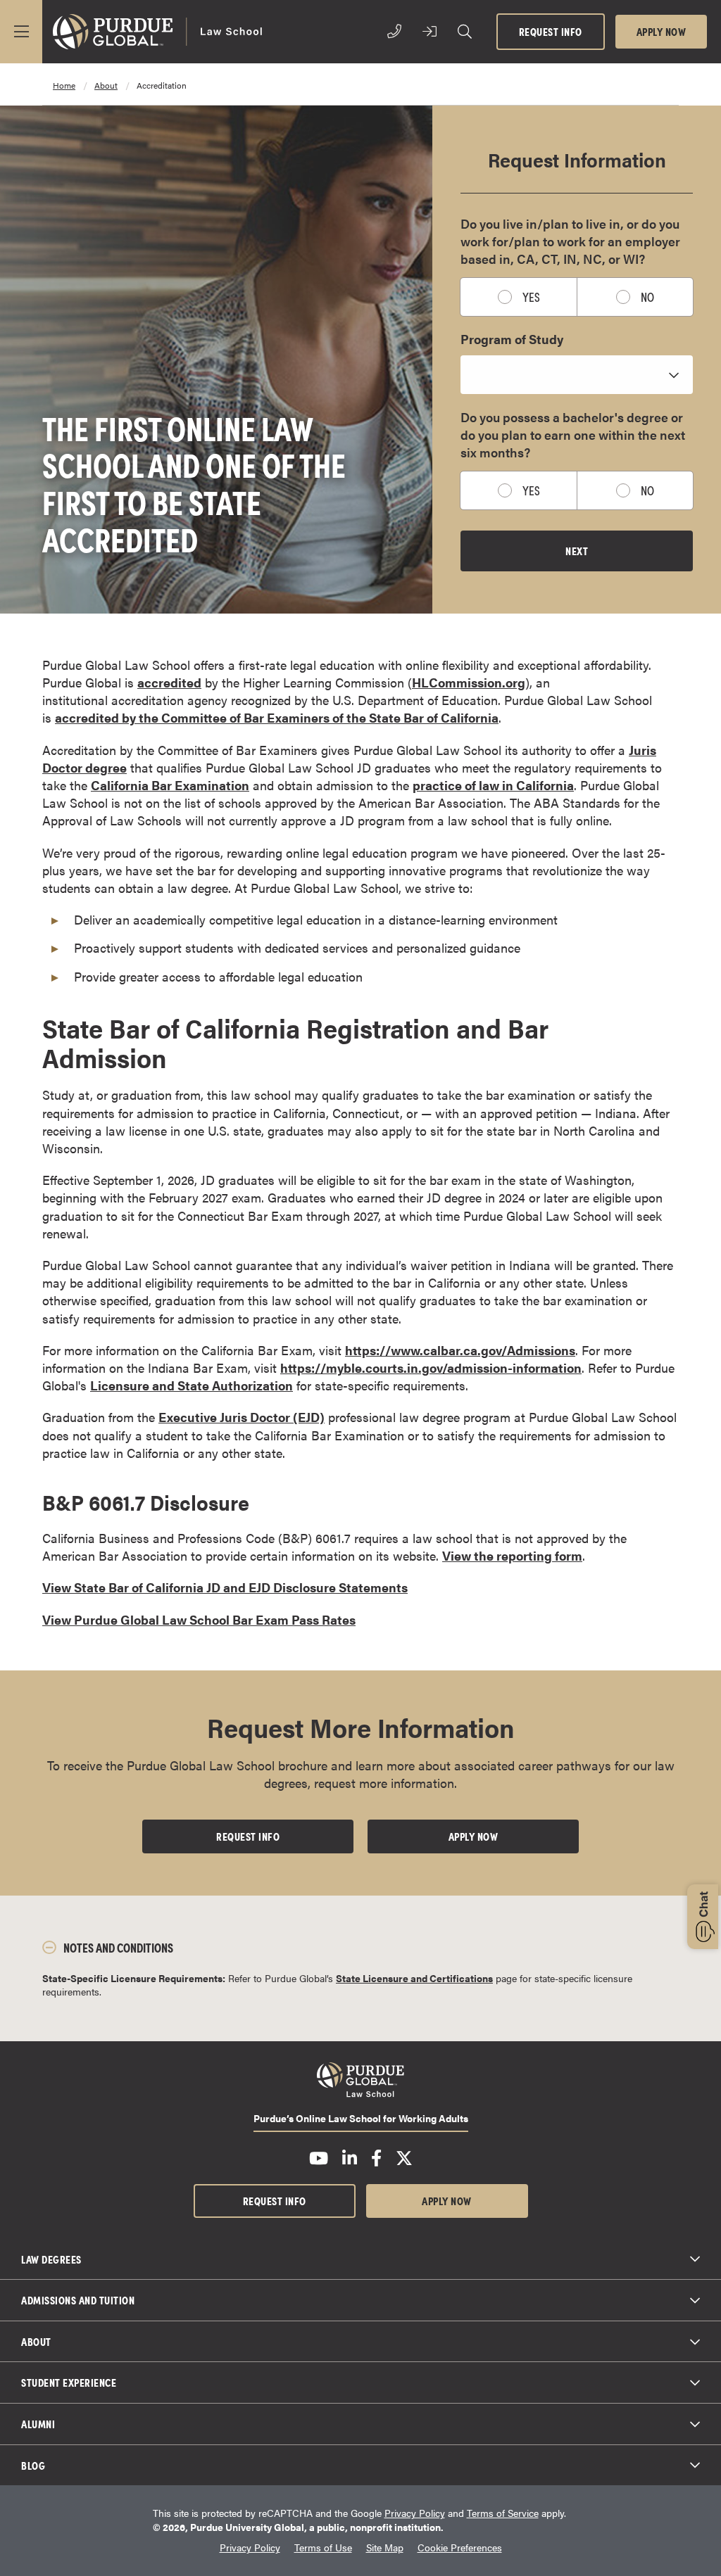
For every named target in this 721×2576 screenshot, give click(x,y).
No (647, 297)
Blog (33, 2465)
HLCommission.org (469, 682)
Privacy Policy (415, 2513)
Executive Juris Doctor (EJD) (242, 1417)
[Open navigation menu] (21, 32)
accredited (169, 682)
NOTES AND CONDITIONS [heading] (118, 1947)
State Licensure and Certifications (414, 1978)
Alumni (38, 2423)
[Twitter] (404, 2158)
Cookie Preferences (460, 2548)
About (36, 2341)
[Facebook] (376, 2158)
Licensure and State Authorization (192, 1385)
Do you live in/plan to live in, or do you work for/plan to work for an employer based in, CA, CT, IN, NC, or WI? (570, 241)
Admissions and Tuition (78, 2299)
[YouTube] (319, 2158)
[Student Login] (430, 32)
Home (64, 85)
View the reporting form (512, 1555)
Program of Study (512, 339)
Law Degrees (51, 2259)
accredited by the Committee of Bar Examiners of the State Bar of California (277, 717)
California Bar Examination (170, 785)
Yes (531, 297)
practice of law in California (493, 785)
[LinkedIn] (350, 2158)
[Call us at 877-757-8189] (394, 32)
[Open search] (465, 32)
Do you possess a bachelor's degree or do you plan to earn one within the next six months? (573, 434)
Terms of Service (503, 2513)
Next (577, 550)
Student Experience (69, 2382)
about (106, 85)
